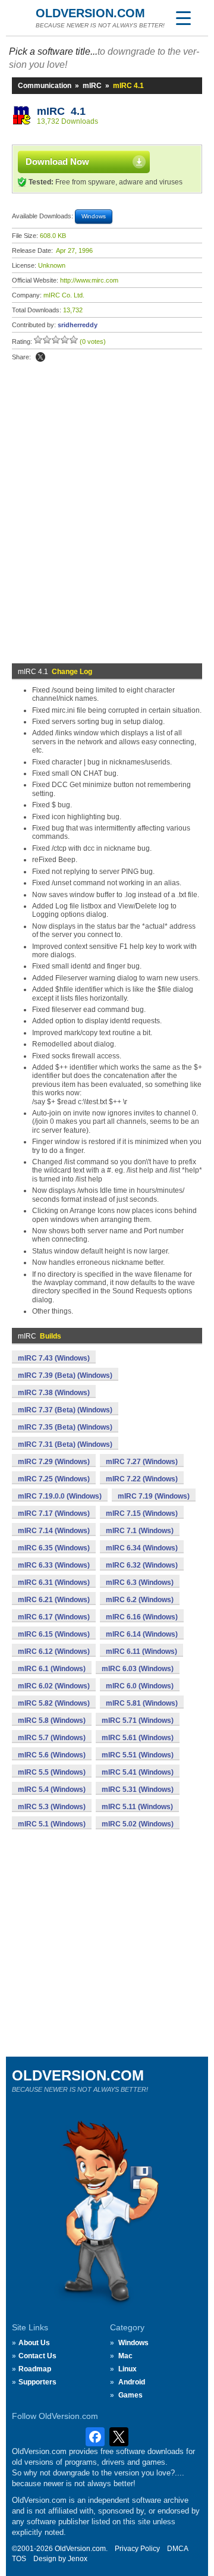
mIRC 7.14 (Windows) (54, 1531)
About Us (34, 2343)
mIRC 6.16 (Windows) (142, 1617)
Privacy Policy (137, 2549)
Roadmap (35, 2369)
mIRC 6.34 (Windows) (142, 1548)
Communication (45, 86)
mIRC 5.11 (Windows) (137, 1807)
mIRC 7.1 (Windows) (140, 1531)
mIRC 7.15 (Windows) (142, 1513)
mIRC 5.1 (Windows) (52, 1824)
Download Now (57, 162)
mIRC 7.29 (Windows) (54, 1462)
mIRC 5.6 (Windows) (52, 1755)
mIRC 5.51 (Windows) (138, 1755)
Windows (133, 2343)
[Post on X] (40, 357)
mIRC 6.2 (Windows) (140, 1600)
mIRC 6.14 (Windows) (142, 1634)
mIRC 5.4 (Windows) (52, 1790)
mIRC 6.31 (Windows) (54, 1582)
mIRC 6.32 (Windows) (142, 1565)
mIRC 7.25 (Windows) (54, 1479)
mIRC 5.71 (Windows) (138, 1721)
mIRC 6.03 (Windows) (138, 1669)
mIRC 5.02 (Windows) (138, 1824)
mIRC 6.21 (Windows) (54, 1600)
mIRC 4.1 (61, 111)
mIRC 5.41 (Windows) (138, 1772)
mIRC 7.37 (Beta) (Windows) (65, 1410)
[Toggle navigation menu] (183, 18)
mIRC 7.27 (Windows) (142, 1462)
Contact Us (37, 2356)
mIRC (92, 86)
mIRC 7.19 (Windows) (154, 1496)
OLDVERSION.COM (90, 13)
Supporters (37, 2382)
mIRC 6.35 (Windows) (54, 1548)
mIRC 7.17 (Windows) (54, 1513)
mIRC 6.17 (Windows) (54, 1617)
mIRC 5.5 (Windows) (52, 1772)
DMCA (178, 2549)
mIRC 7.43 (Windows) (54, 1358)
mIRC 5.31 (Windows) (138, 1790)
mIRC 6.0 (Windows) (140, 1686)
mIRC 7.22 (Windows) (142, 1479)
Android (132, 2382)
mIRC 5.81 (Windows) (142, 1703)
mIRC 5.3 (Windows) (52, 1807)
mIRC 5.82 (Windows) (54, 1703)
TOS (19, 2559)
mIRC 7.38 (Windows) (54, 1393)
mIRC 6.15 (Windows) (54, 1634)
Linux (128, 2369)
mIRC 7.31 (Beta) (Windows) (65, 1444)
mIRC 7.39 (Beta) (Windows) (65, 1375)
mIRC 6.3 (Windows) (140, 1582)
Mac (125, 2356)
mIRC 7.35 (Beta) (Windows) (65, 1427)
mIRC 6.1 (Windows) (52, 1669)
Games (130, 2395)
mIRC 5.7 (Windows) (52, 1738)
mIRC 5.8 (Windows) (52, 1721)
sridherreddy (78, 325)
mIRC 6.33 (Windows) (54, 1565)
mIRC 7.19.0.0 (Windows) (60, 1496)
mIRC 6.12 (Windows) (54, 1651)
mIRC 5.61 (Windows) (138, 1738)
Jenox (78, 2559)
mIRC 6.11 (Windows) (141, 1651)
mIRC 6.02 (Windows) (54, 1686)
